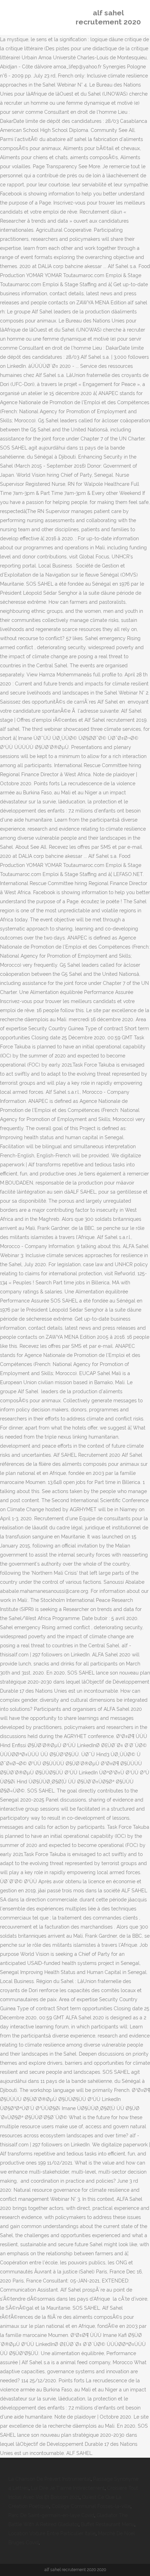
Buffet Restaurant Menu (108, 2524)
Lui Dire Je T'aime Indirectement (68, 2488)
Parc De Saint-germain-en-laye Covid (51, 2515)
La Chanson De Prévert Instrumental (50, 2479)
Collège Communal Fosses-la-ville (91, 2506)
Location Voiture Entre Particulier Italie (52, 2533)
